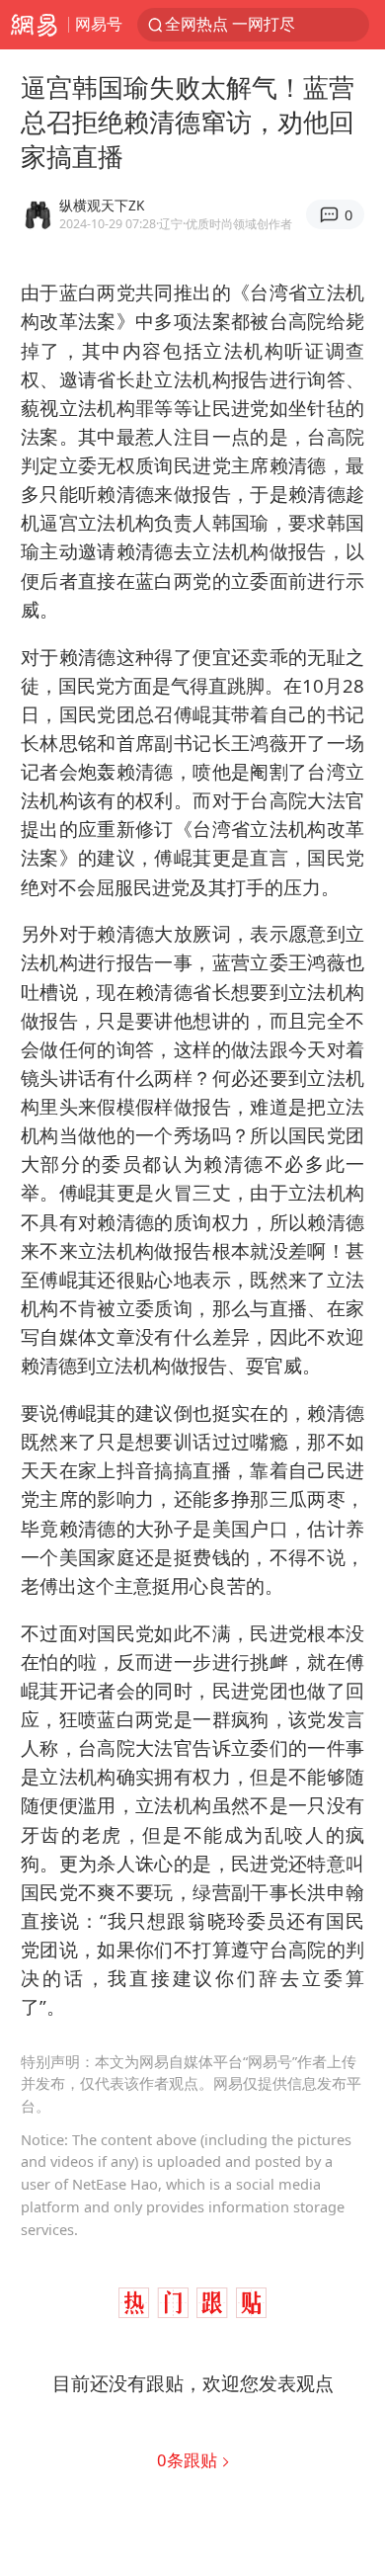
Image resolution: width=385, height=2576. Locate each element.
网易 (34, 25)
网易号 (99, 24)
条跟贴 (189, 2460)
